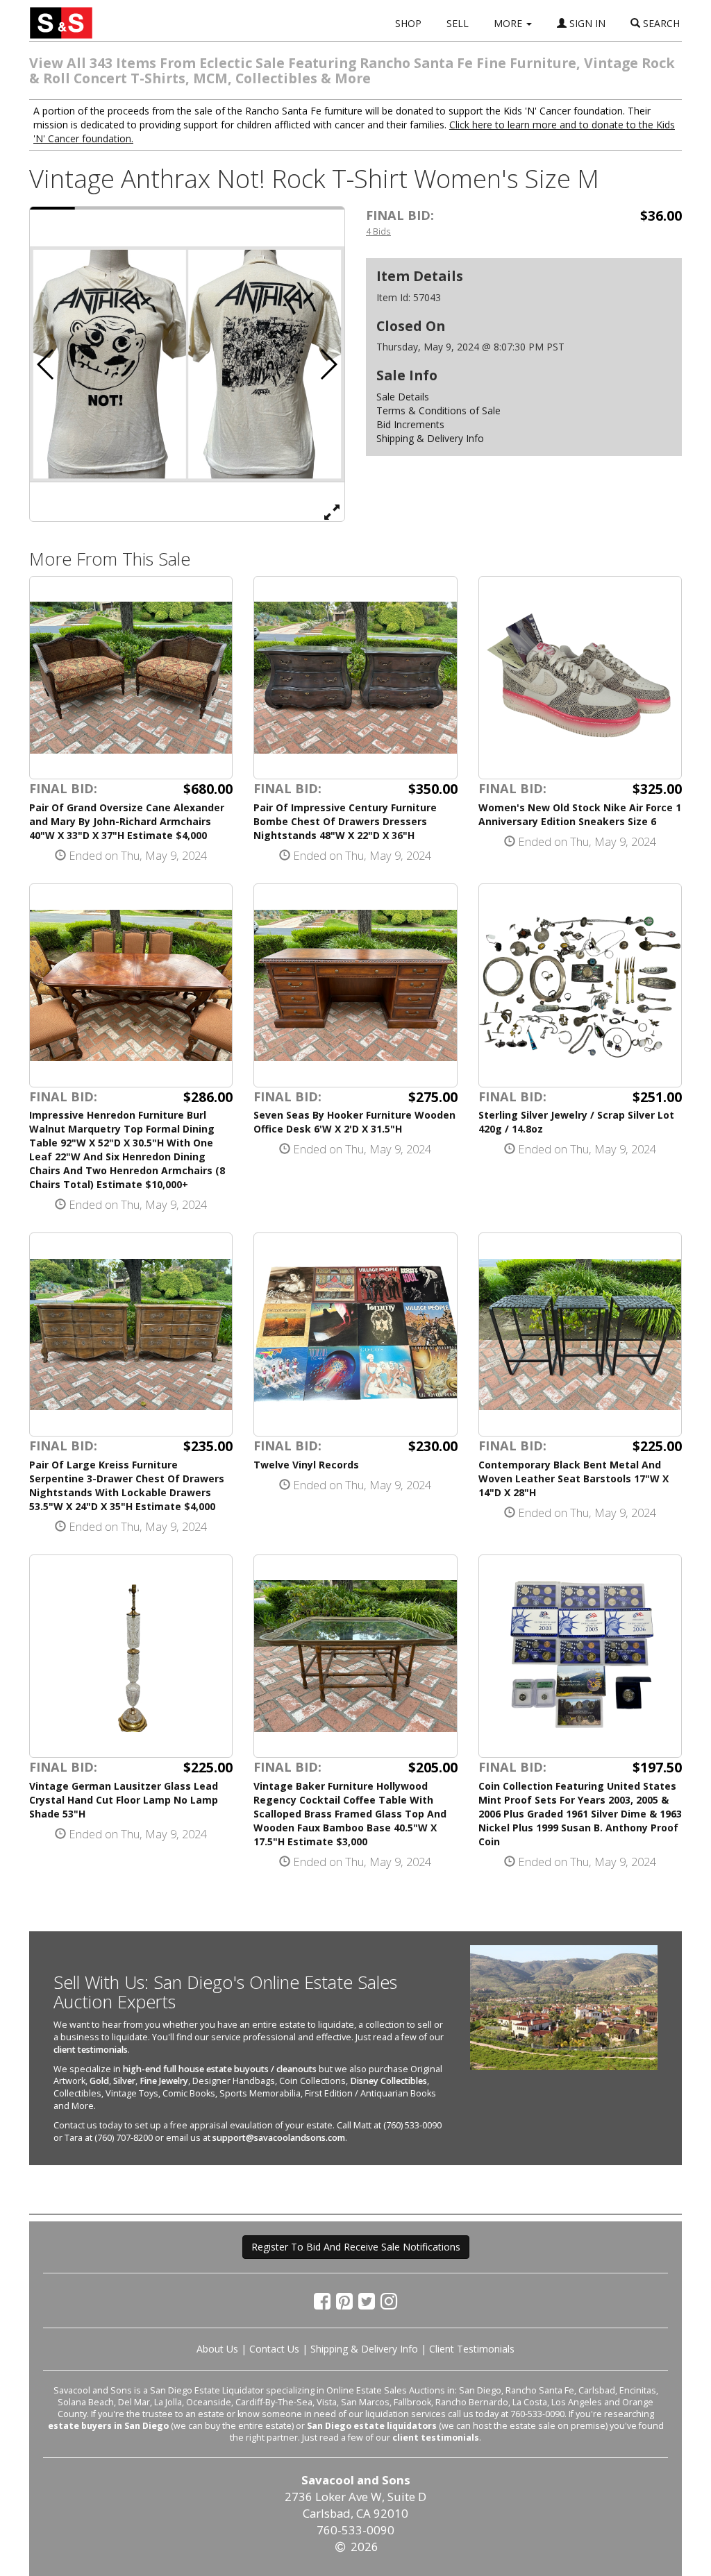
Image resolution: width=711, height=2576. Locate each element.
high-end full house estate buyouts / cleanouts (220, 2069)
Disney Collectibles (388, 2081)
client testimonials (91, 2050)
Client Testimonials (472, 2349)
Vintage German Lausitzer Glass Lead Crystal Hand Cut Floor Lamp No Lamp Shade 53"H (124, 1800)
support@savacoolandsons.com (279, 2138)
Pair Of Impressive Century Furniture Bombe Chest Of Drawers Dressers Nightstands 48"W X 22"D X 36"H (345, 821)
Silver (124, 2081)
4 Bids (378, 231)
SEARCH (660, 23)
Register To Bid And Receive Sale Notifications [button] (356, 2247)
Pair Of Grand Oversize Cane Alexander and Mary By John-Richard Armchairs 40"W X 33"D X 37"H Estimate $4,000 (127, 821)
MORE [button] (509, 23)
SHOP (408, 23)
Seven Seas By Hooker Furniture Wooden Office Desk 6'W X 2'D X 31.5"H (354, 1122)
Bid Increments (410, 424)
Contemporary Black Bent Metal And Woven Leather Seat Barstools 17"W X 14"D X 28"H (574, 1478)
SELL (458, 23)
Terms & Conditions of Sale (438, 410)
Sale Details (403, 397)
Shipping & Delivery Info (430, 438)
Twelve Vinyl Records (306, 1465)
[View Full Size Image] (332, 511)
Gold (99, 2081)
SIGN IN (586, 23)
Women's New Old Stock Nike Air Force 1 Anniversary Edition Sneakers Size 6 (580, 814)
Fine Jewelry (164, 2081)
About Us (217, 2349)
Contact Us (274, 2349)
